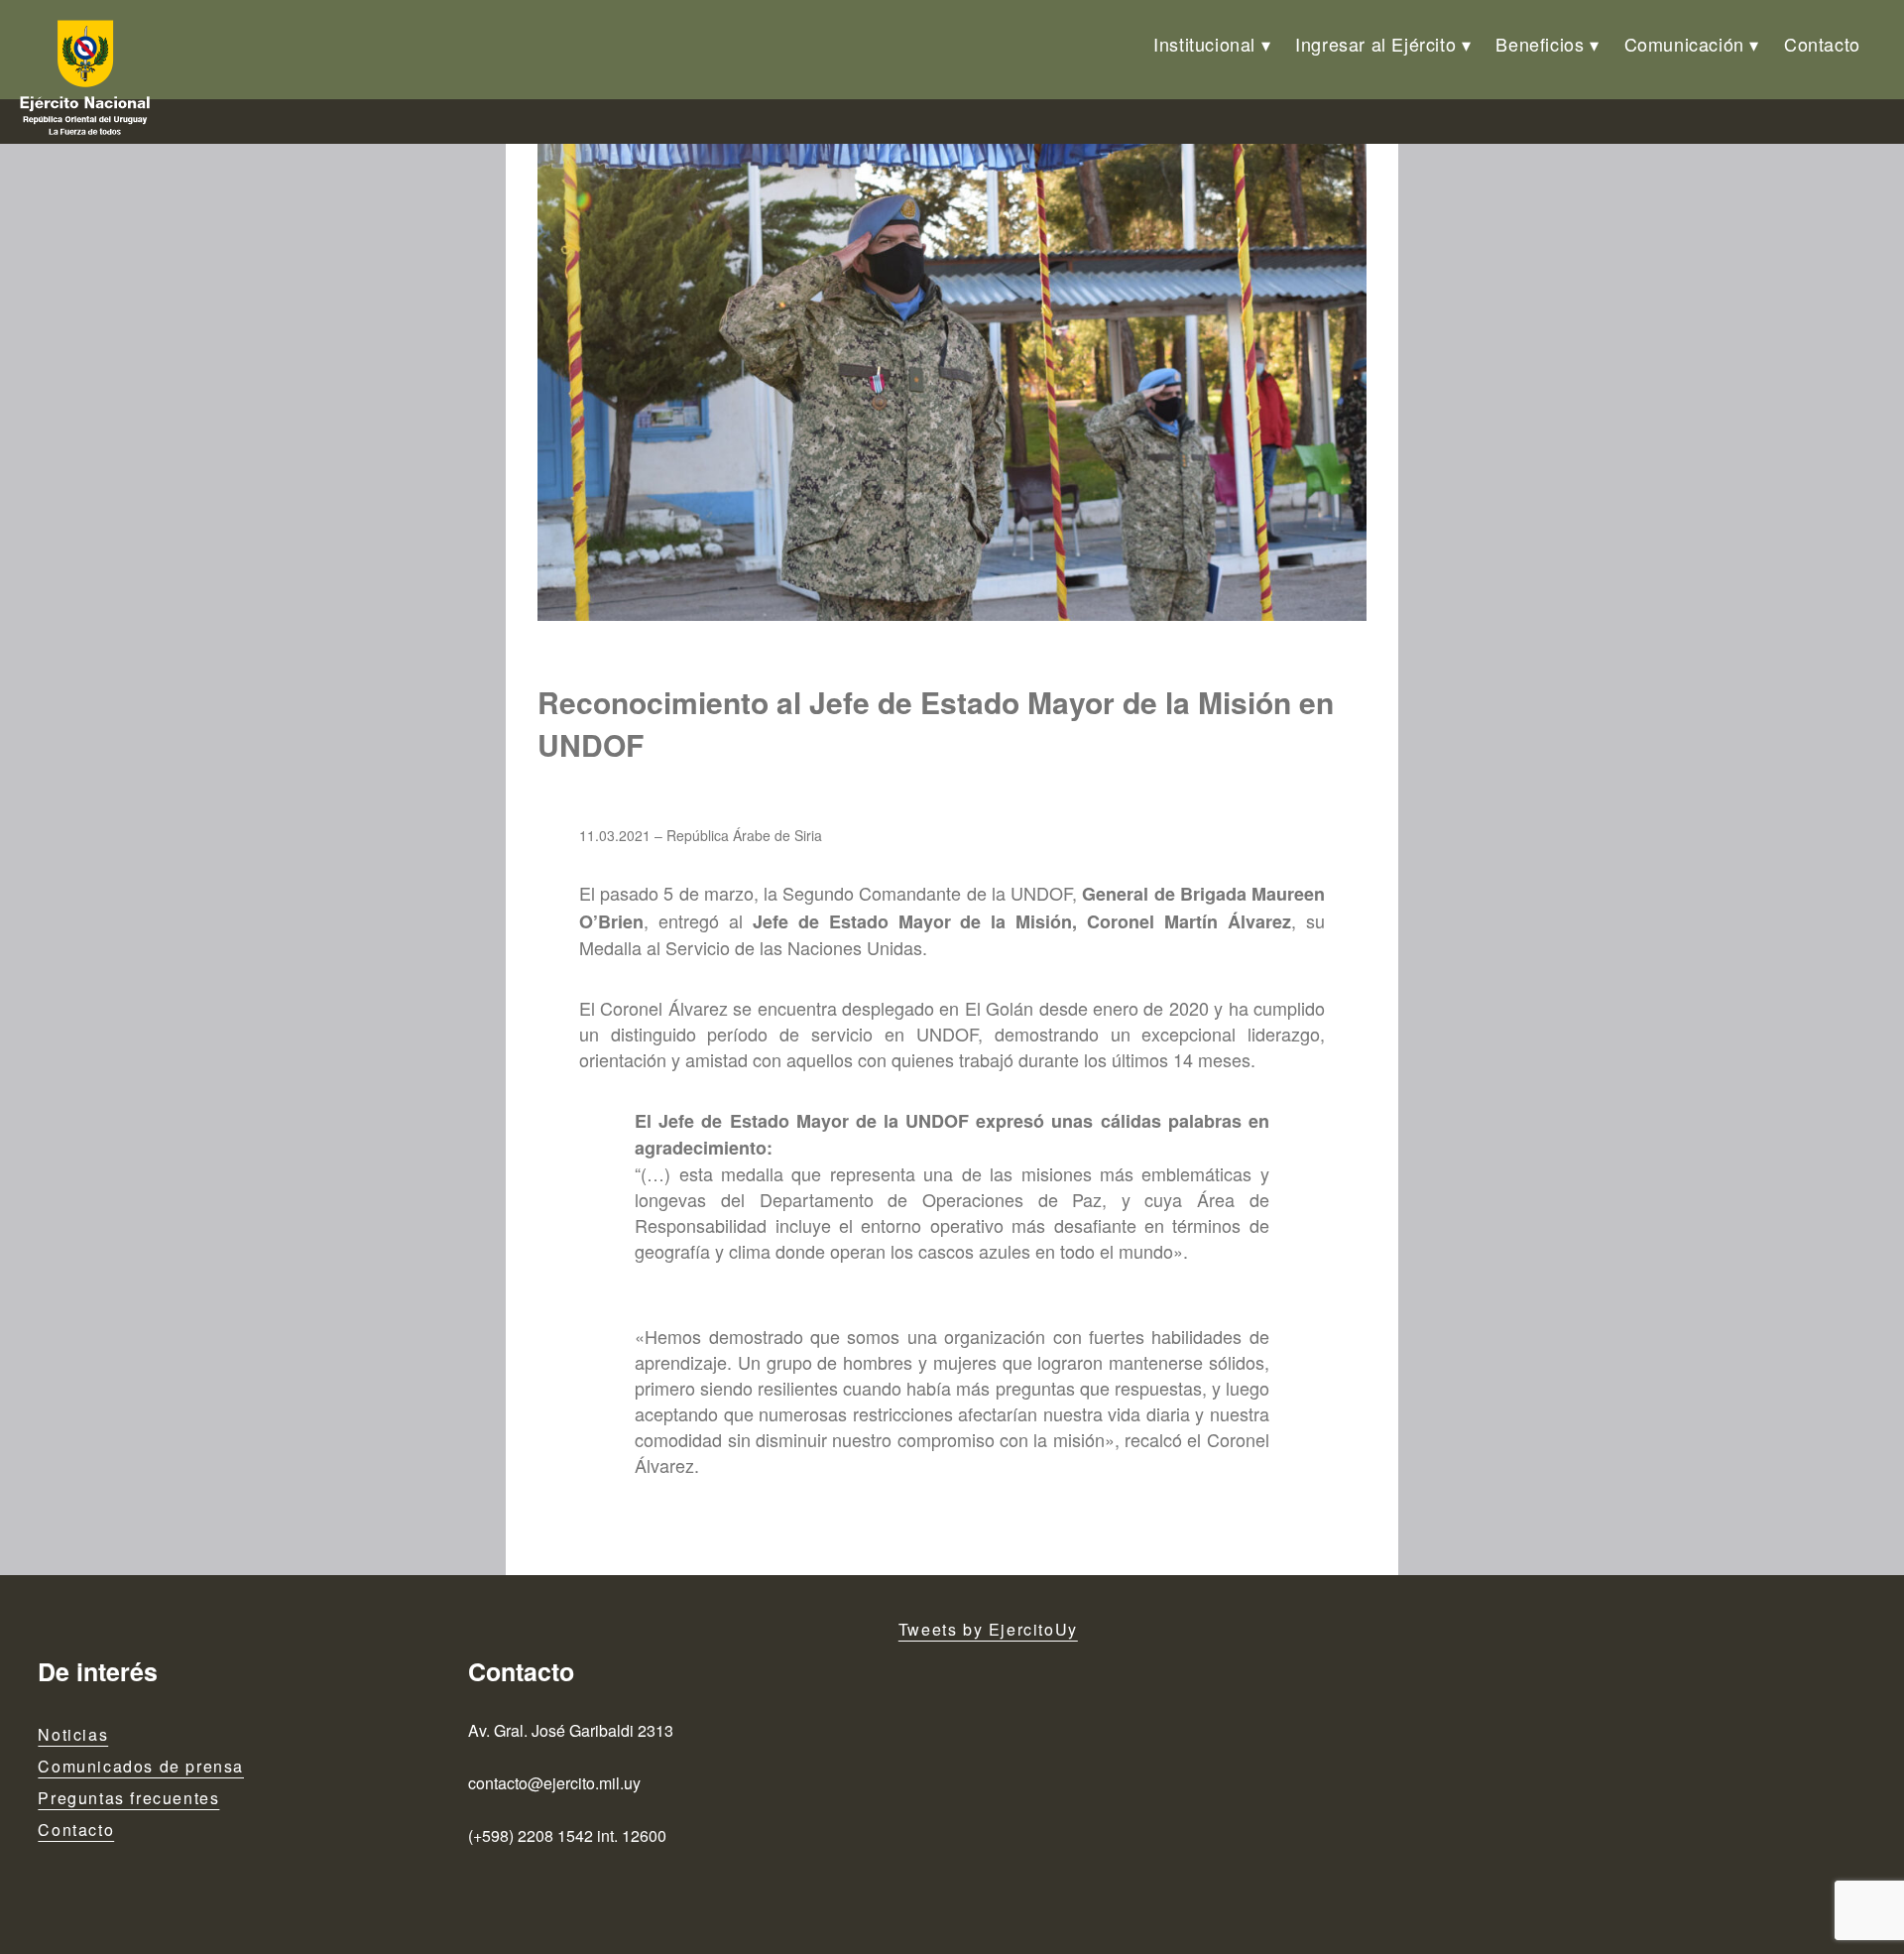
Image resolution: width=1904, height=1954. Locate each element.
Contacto (1822, 44)
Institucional (1204, 44)
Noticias (73, 1734)
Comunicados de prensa (141, 1766)
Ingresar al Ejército (1375, 44)
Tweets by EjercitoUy (988, 1629)
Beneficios (1540, 44)
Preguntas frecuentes (128, 1798)
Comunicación (1684, 44)
